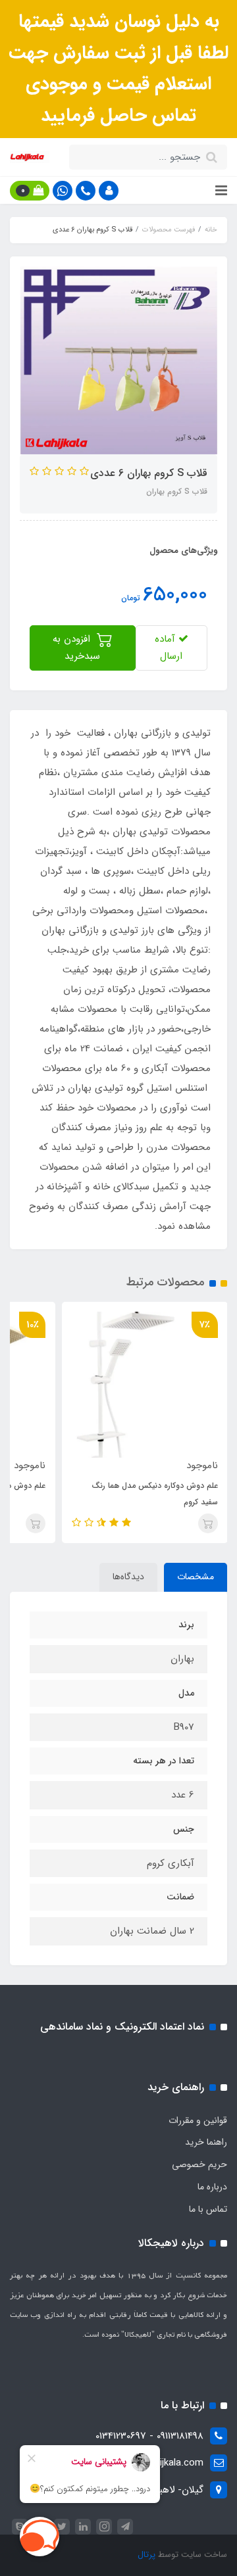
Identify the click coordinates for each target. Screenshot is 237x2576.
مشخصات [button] (196, 1577)
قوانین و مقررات (198, 2120)
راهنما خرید (206, 2142)
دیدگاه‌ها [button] (128, 1577)
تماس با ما (208, 2209)
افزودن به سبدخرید (77, 648)
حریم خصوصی (199, 2164)
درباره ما (212, 2187)
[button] (109, 191)
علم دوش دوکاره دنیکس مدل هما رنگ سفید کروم (155, 1494)
